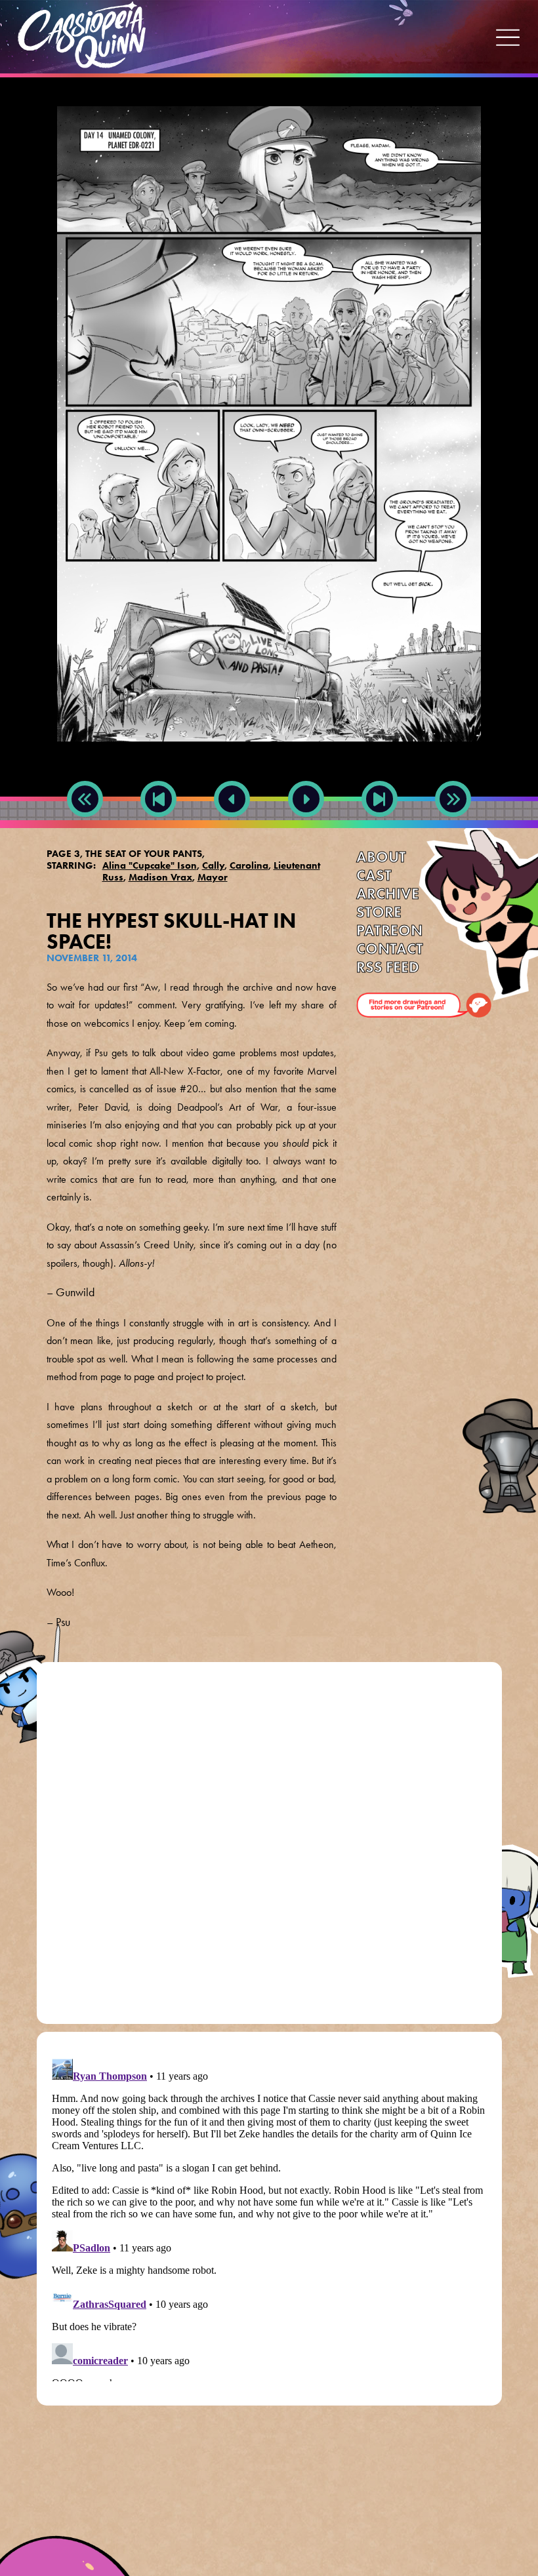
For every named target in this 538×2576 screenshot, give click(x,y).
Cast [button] (374, 875)
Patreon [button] (389, 930)
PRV (232, 828)
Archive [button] (388, 894)
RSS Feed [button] (388, 967)
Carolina (249, 865)
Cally (213, 865)
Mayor (213, 877)
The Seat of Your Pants (144, 854)
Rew (85, 828)
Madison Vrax (160, 877)
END (453, 828)
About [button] (381, 857)
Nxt (306, 828)
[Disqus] (269, 1848)
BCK (158, 828)
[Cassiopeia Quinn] (82, 35)
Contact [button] (390, 949)
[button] (508, 37)
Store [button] (379, 912)
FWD (380, 828)
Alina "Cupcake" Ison (150, 865)
